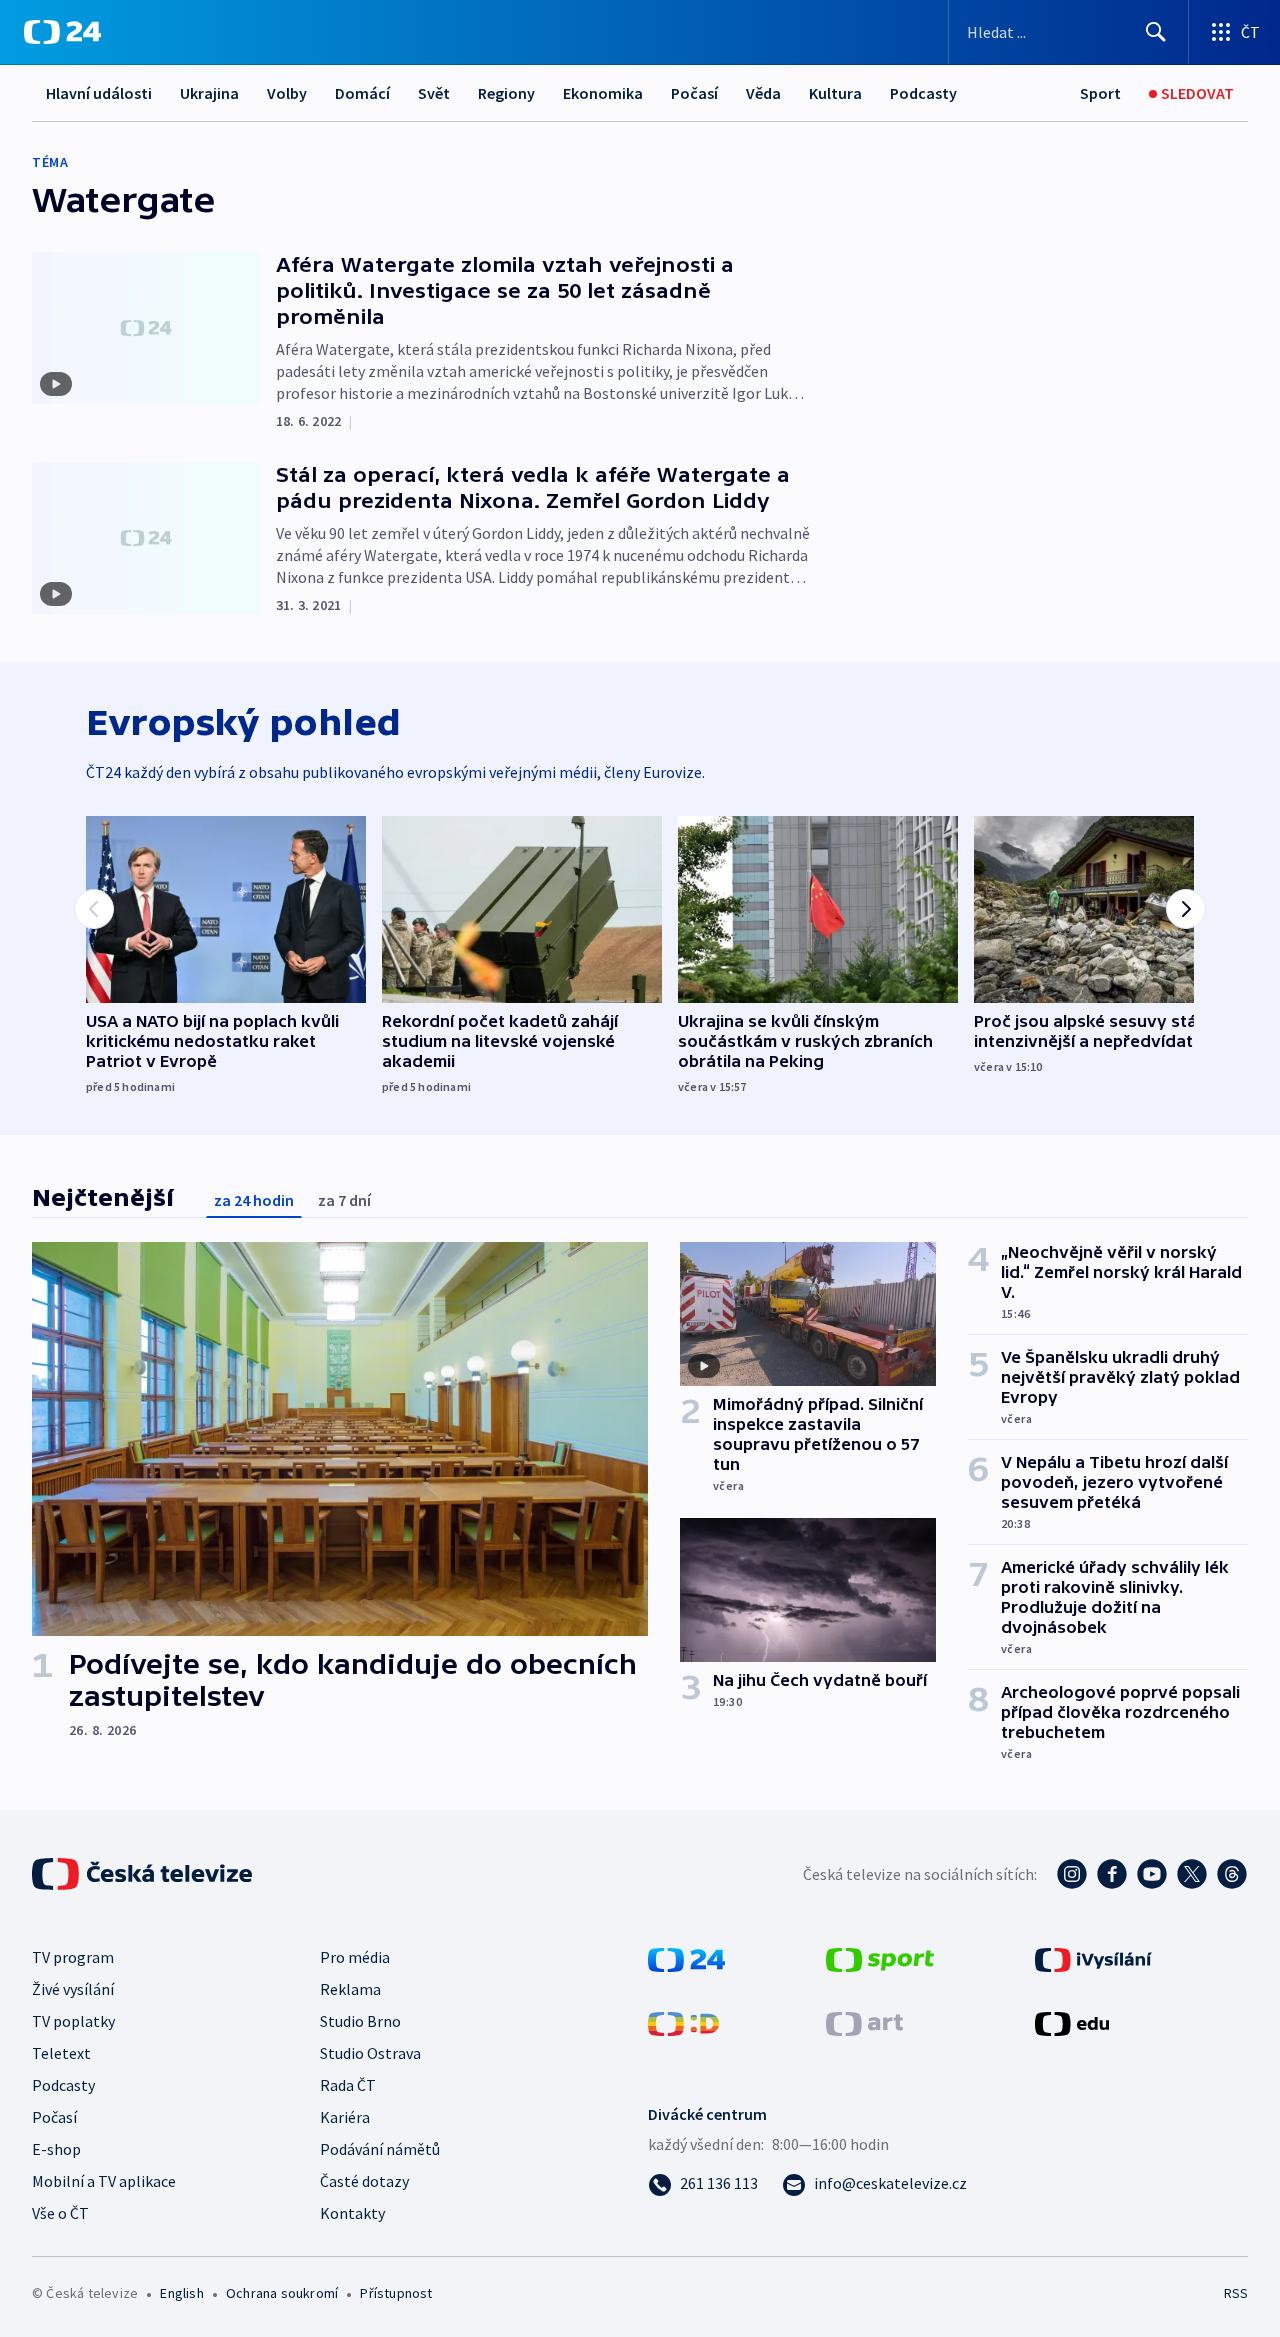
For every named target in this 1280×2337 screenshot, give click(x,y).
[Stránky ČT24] (686, 1958)
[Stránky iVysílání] (1093, 1958)
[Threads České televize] (1232, 1874)
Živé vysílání (73, 1989)
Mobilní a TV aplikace (104, 2181)
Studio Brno (360, 2021)
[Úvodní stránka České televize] (144, 1874)
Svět (434, 93)
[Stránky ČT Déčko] (683, 2022)
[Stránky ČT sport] (880, 1958)
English (181, 2293)
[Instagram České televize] (1072, 1874)
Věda (763, 93)
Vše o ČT (60, 2213)
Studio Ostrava (370, 2053)
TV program (73, 1957)
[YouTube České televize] (1152, 1874)
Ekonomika (603, 93)
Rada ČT (348, 2085)
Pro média (355, 1957)
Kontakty (352, 2213)
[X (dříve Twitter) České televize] (1192, 1874)
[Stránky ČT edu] (1072, 2022)
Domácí (362, 93)
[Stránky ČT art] (864, 2022)
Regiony (506, 93)
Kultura (835, 93)
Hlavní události (99, 93)
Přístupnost (396, 2293)
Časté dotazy (364, 2181)
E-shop (56, 2149)
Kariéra (345, 2117)
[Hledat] (1156, 32)
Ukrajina (209, 93)
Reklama (350, 1989)
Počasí (694, 93)
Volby (287, 93)
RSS (1236, 2293)
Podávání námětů (380, 2149)
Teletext (61, 2053)
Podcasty (923, 93)
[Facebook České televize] (1112, 1874)
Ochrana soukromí (282, 2293)
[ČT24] (62, 32)
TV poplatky (73, 2021)
